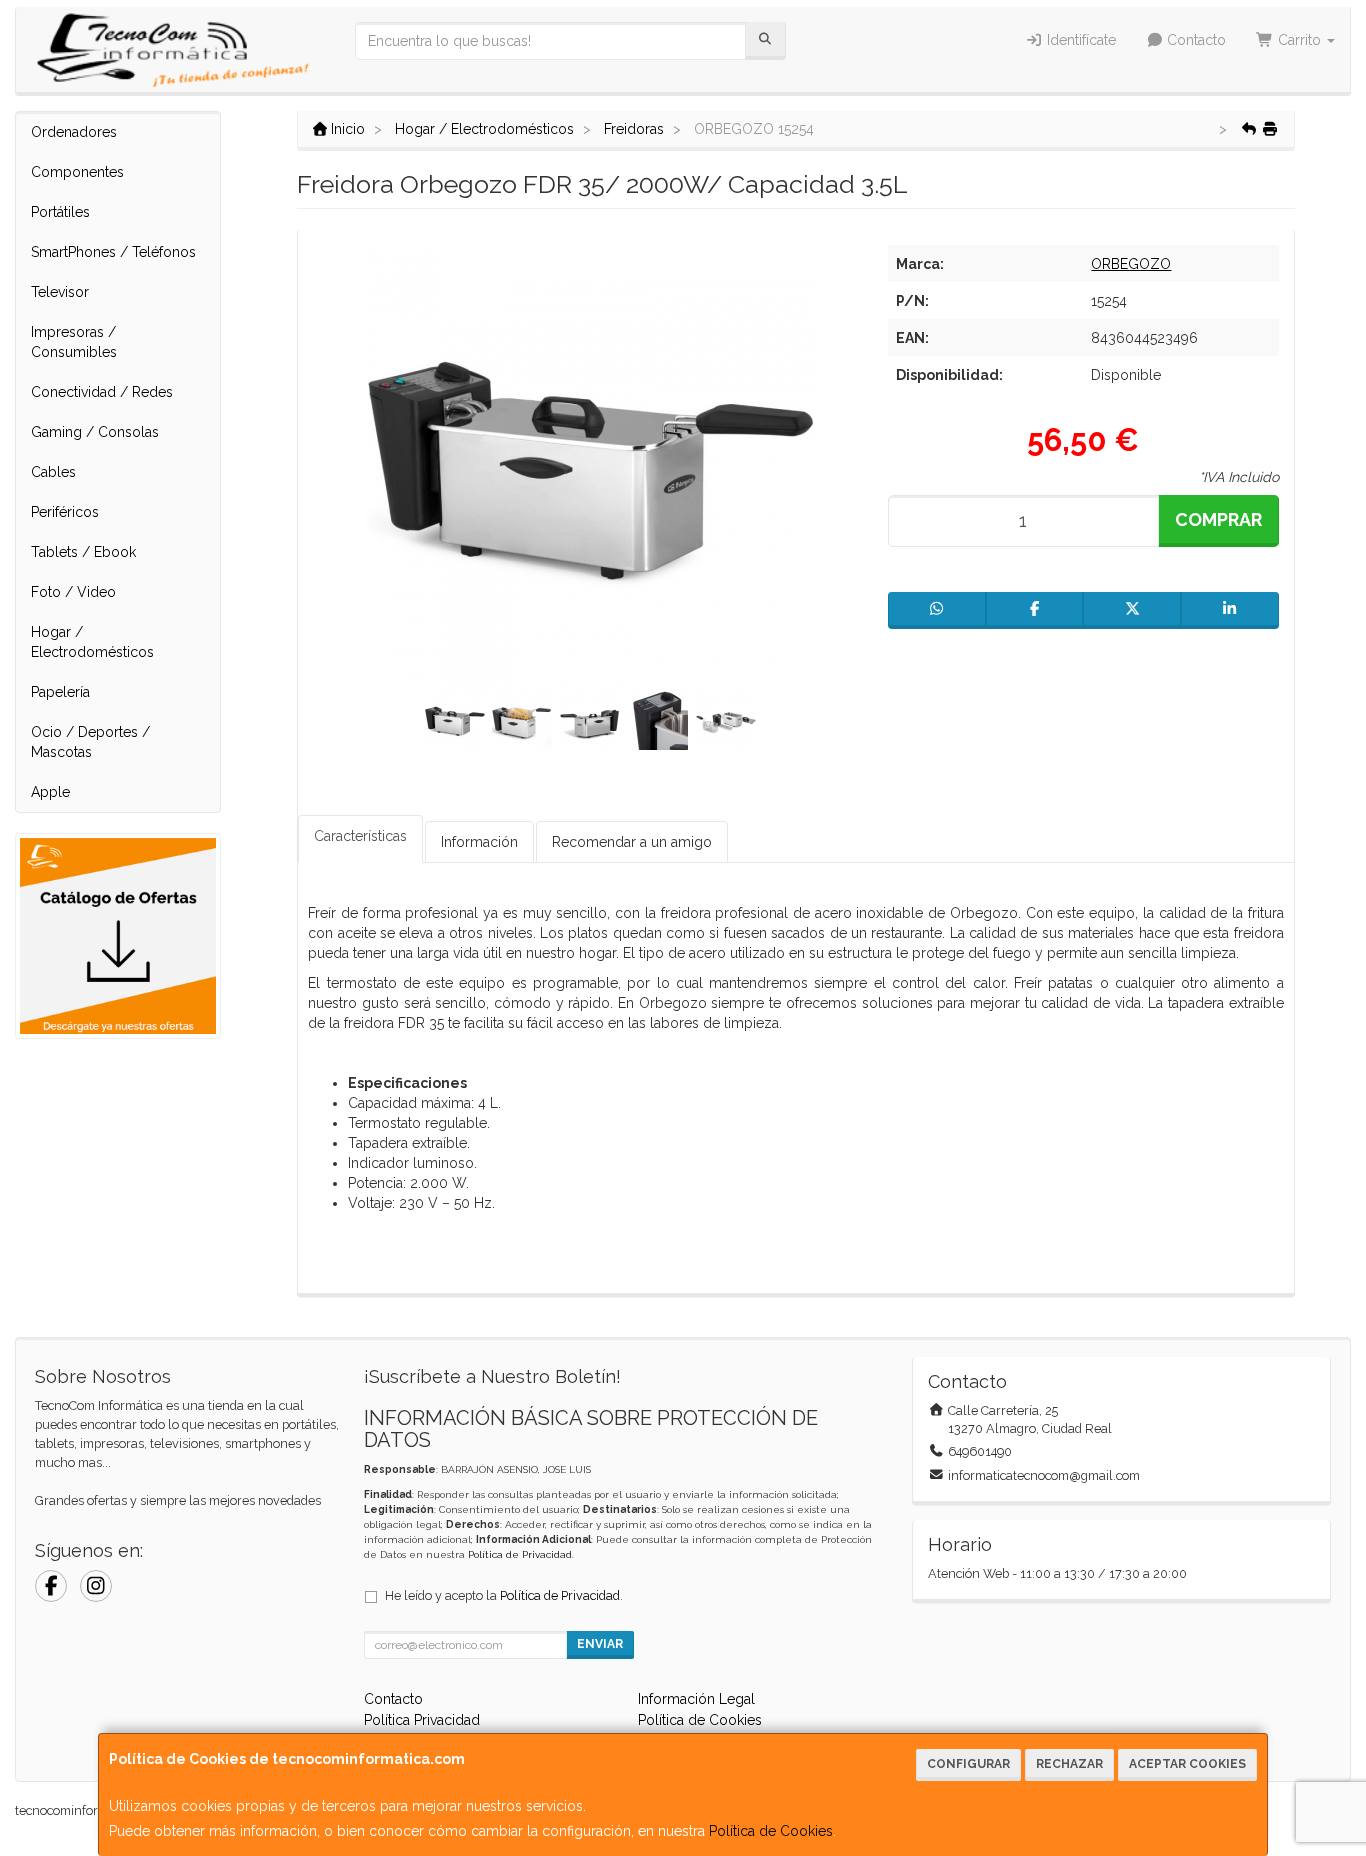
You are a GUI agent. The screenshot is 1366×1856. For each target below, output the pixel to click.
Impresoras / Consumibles (74, 342)
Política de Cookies (771, 1831)
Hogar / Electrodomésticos (92, 642)
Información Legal (696, 1699)
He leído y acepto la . (504, 1595)
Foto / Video (73, 592)
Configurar (968, 1764)
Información (479, 842)
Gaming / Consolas (95, 432)
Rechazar (1069, 1764)
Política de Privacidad (520, 1554)
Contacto (1194, 40)
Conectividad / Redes (102, 392)
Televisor (60, 292)
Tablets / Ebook (83, 552)
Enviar (600, 1644)
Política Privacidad (422, 1720)
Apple (50, 792)
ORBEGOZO (1131, 264)
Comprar (1218, 519)
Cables (53, 472)
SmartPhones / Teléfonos (113, 252)
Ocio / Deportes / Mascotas (90, 742)
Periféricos (65, 512)
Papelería (60, 692)
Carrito (1299, 40)
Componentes (77, 172)
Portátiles (60, 212)
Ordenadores (74, 132)
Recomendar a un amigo (632, 842)
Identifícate (1079, 40)
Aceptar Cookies (1187, 1764)
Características (360, 836)
